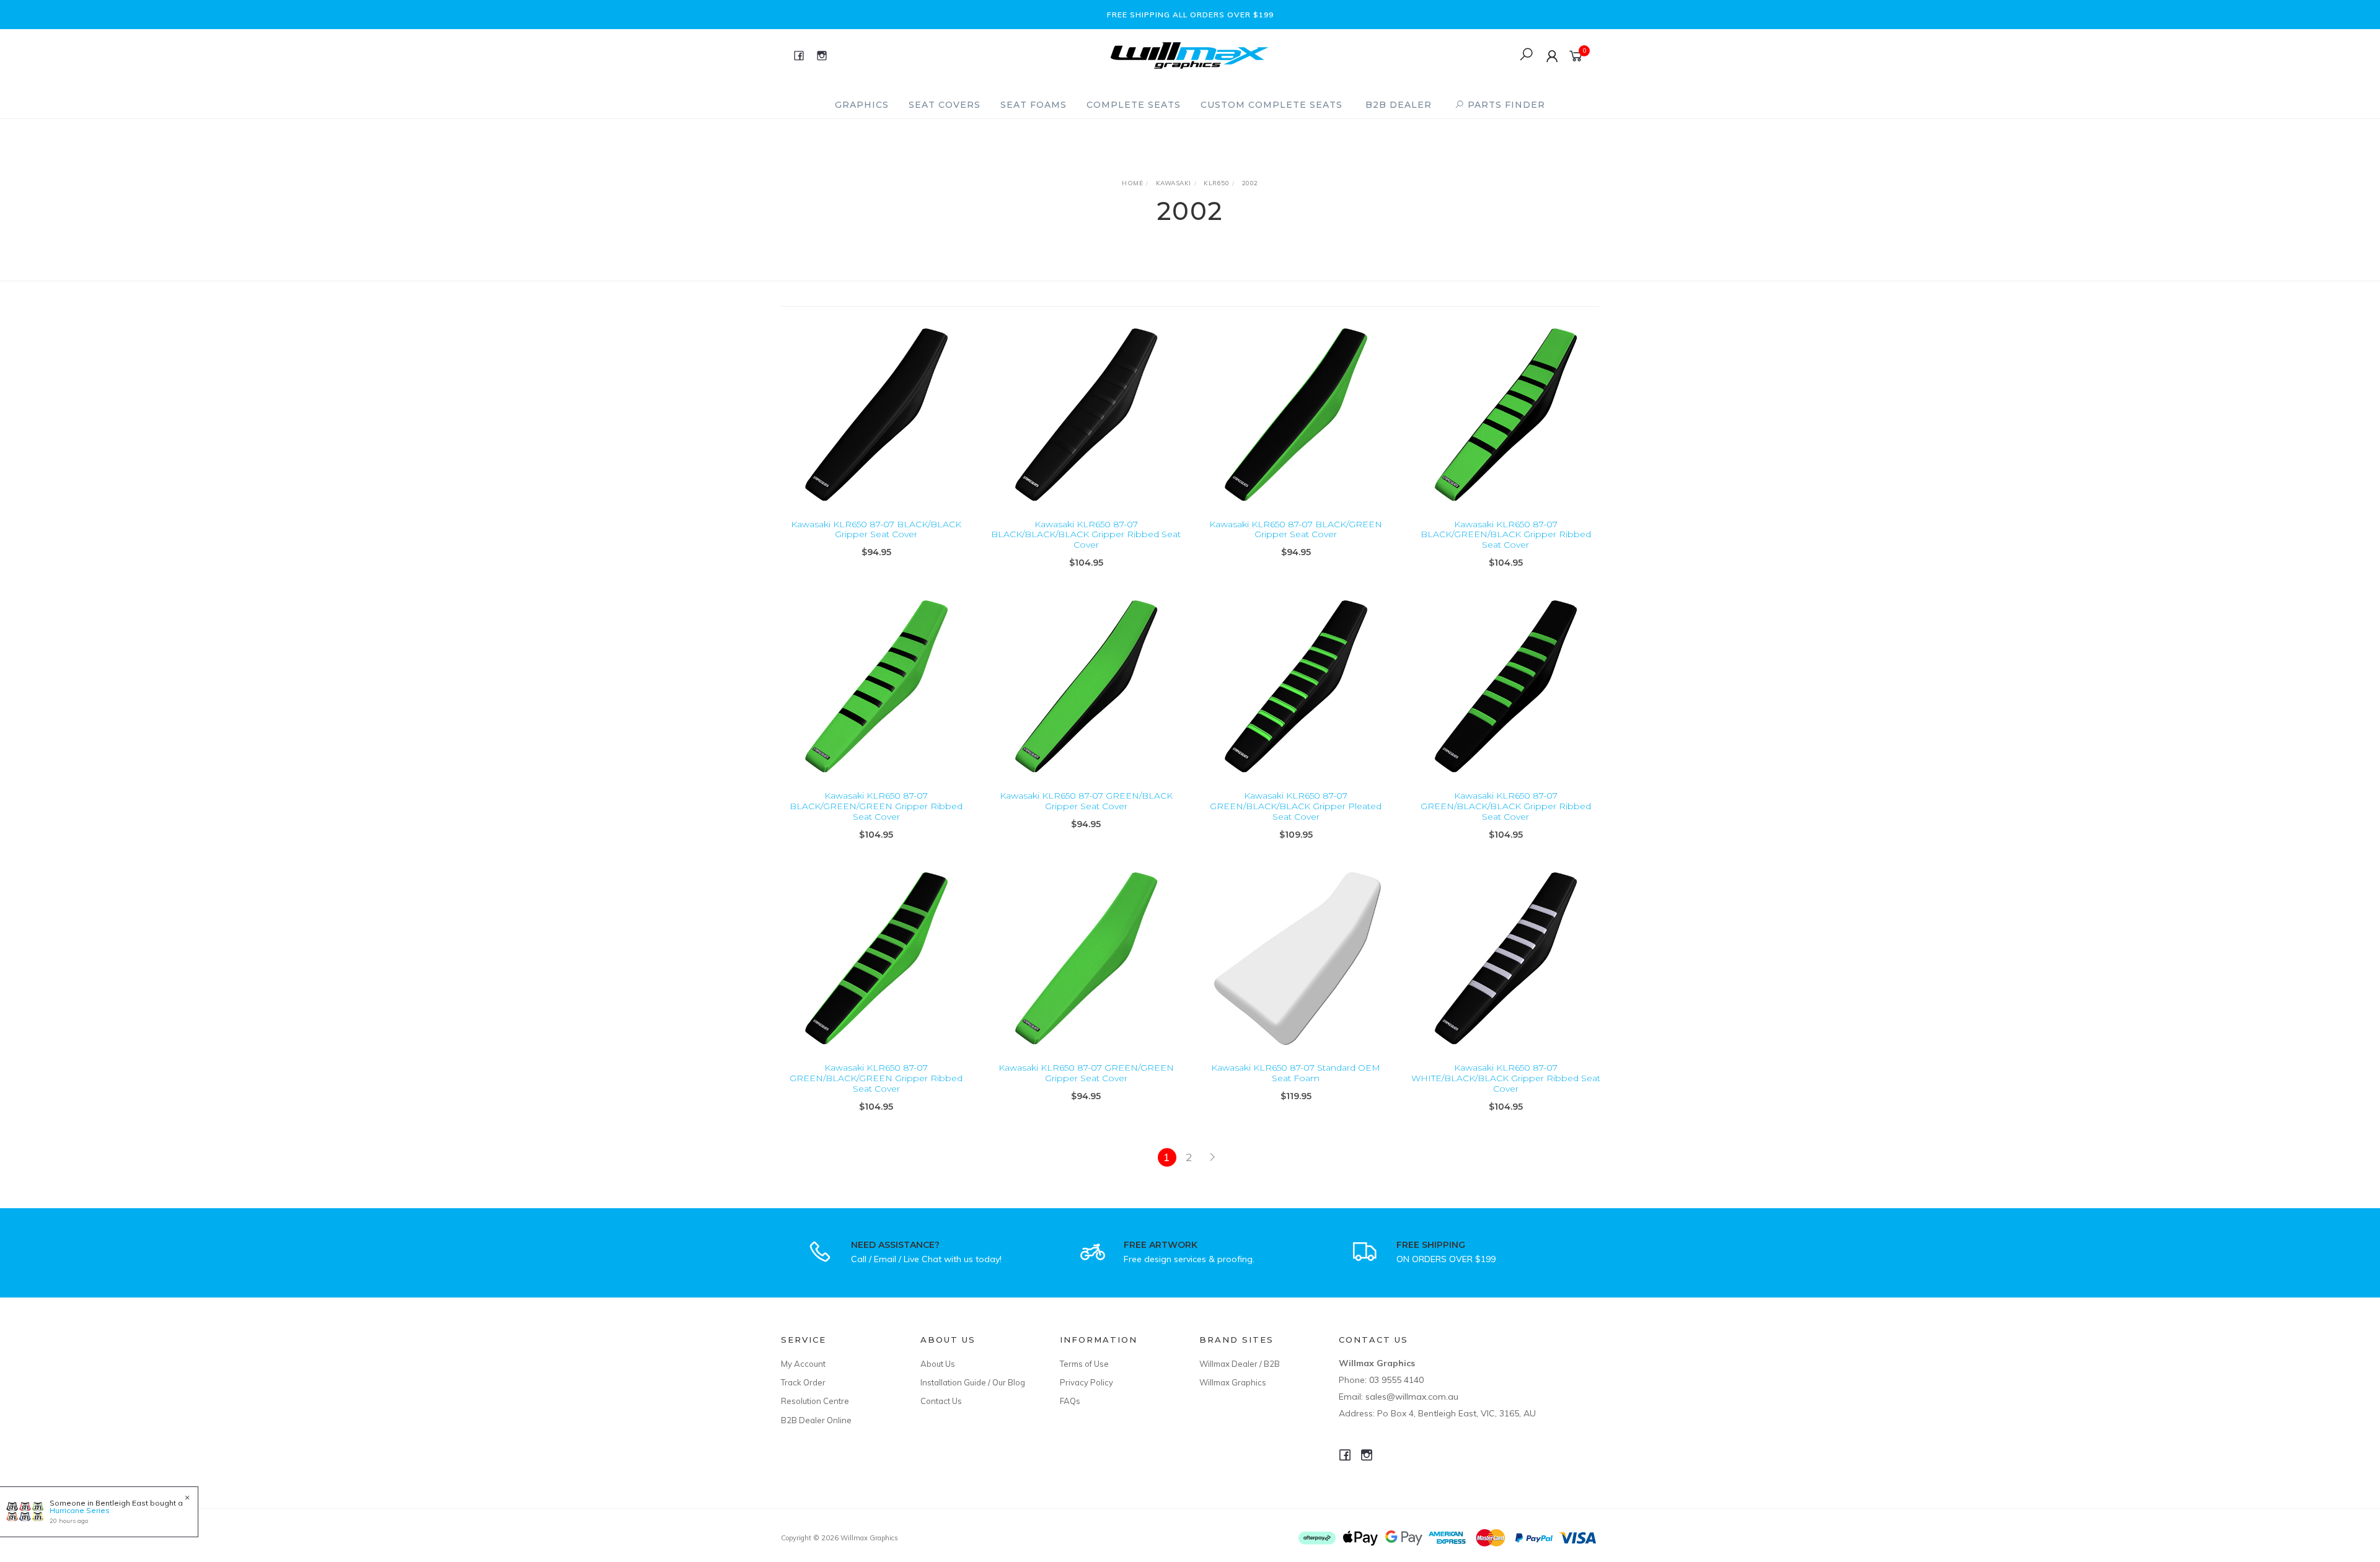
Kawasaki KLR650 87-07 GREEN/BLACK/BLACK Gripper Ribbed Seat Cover (1506, 806)
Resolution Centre (815, 1401)
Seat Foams (1034, 105)
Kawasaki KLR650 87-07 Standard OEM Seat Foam (1296, 1073)
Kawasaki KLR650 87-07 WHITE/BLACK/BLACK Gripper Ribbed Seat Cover (1506, 1078)
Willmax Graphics (1233, 1382)
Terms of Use (1084, 1364)
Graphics (862, 105)
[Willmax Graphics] (1189, 54)
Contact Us (941, 1401)
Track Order (803, 1382)
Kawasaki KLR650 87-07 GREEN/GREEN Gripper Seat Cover (1086, 1073)
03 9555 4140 (1396, 1380)
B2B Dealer (1399, 105)
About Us (938, 1364)
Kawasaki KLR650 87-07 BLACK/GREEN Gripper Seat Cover (1296, 529)
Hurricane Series (80, 1510)
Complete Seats (1134, 105)
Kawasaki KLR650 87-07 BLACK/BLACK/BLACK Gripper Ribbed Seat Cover (1086, 535)
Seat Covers (945, 105)
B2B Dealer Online (816, 1420)
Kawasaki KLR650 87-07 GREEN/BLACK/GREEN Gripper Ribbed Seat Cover (876, 1078)
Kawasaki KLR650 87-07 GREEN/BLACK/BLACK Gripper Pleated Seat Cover (1296, 806)
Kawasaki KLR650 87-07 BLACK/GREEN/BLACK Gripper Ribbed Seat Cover (1506, 535)
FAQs (1070, 1401)
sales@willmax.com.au (1412, 1397)
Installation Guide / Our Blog (973, 1382)
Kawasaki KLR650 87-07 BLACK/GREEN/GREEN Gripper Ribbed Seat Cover (876, 806)
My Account (803, 1364)
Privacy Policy (1086, 1382)
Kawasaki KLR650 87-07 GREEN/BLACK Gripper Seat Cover (1086, 801)
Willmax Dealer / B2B (1240, 1364)
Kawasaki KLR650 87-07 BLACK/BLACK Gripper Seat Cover (876, 529)
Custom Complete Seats (1272, 105)
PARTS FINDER (1505, 105)
